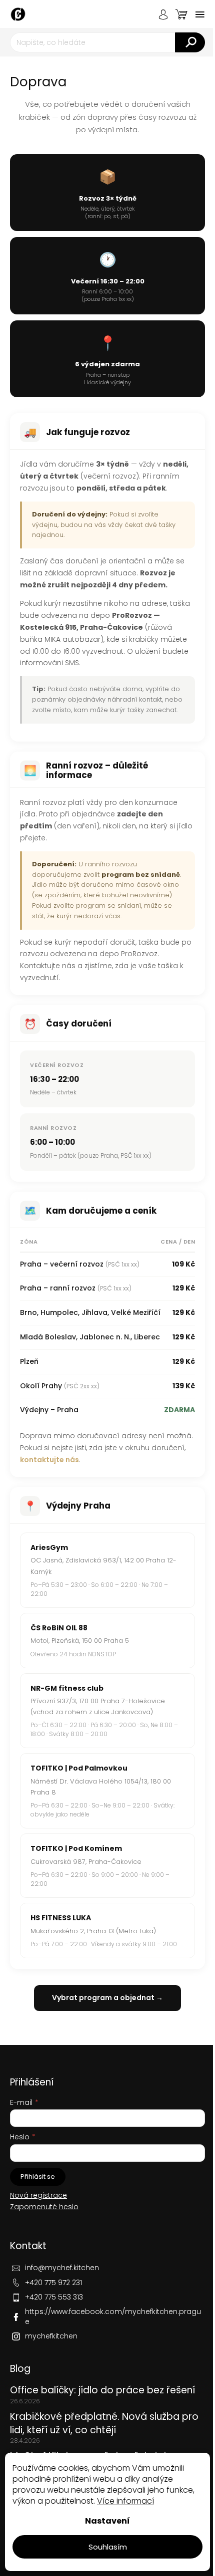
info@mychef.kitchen (62, 2268)
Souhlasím (108, 2547)
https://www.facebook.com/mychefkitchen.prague (113, 2316)
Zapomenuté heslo (44, 2207)
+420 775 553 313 (54, 2297)
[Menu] (200, 14)
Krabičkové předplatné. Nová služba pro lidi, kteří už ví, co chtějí (104, 2423)
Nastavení (107, 2521)
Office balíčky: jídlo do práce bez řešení (102, 2390)
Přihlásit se (38, 2177)
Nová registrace (38, 2195)
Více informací (125, 2501)
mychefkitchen (51, 2336)
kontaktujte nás (49, 1460)
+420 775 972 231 (53, 2283)
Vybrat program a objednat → (107, 1998)
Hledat (190, 42)
